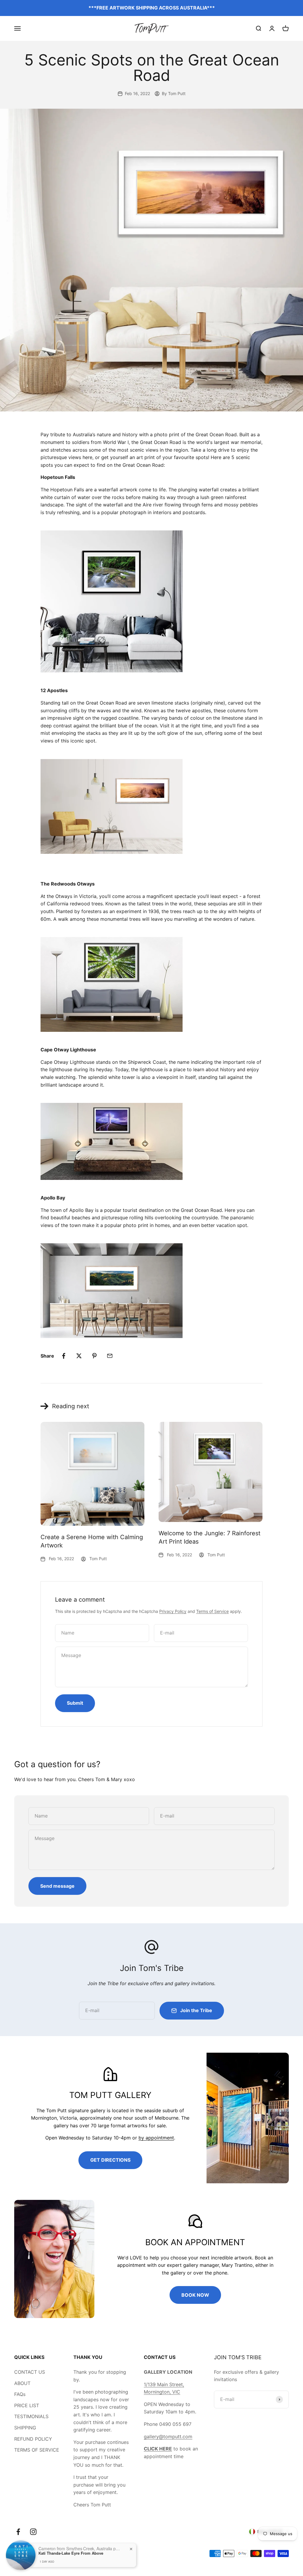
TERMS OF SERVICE (37, 2450)
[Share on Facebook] (64, 1356)
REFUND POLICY (33, 2439)
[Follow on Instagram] (33, 2532)
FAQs (20, 2394)
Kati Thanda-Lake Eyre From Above (71, 2553)
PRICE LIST (27, 2405)
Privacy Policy (173, 1611)
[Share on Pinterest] (94, 1356)
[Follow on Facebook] (18, 2532)
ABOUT (22, 2383)
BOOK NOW (195, 2295)
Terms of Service (212, 1611)
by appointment (156, 2138)
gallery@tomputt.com (168, 2437)
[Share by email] (110, 1356)
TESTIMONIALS (31, 2416)
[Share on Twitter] (79, 1356)
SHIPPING (25, 2428)
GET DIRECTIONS (110, 2160)
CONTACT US (30, 2372)
